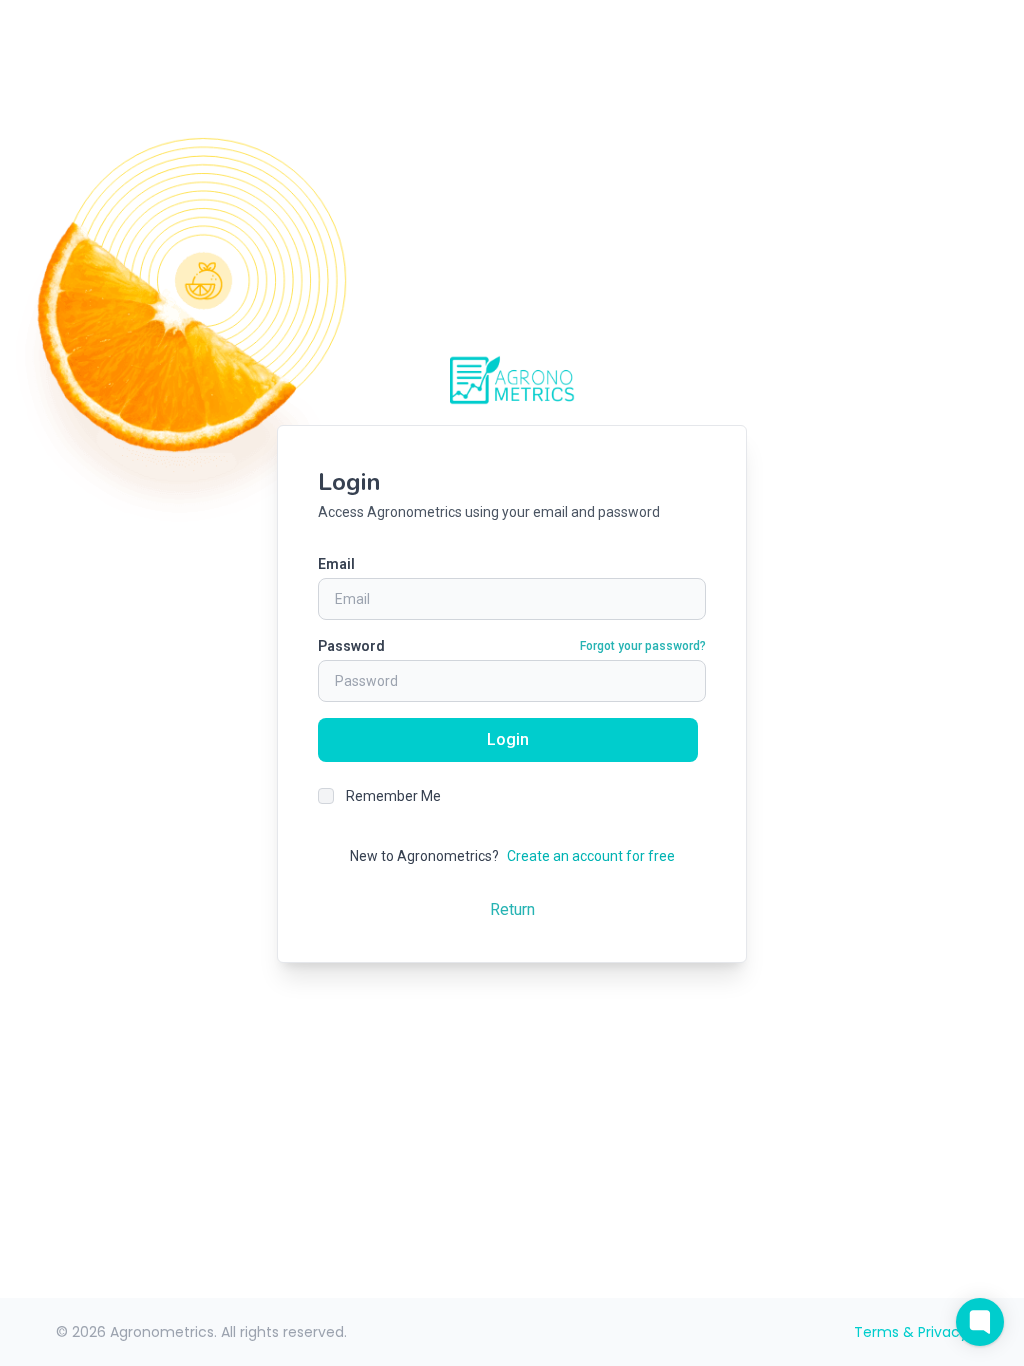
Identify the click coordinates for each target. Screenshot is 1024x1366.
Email (336, 564)
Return (512, 909)
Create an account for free (591, 856)
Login (508, 739)
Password (351, 646)
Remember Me (393, 796)
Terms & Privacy (911, 1332)
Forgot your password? (643, 646)
